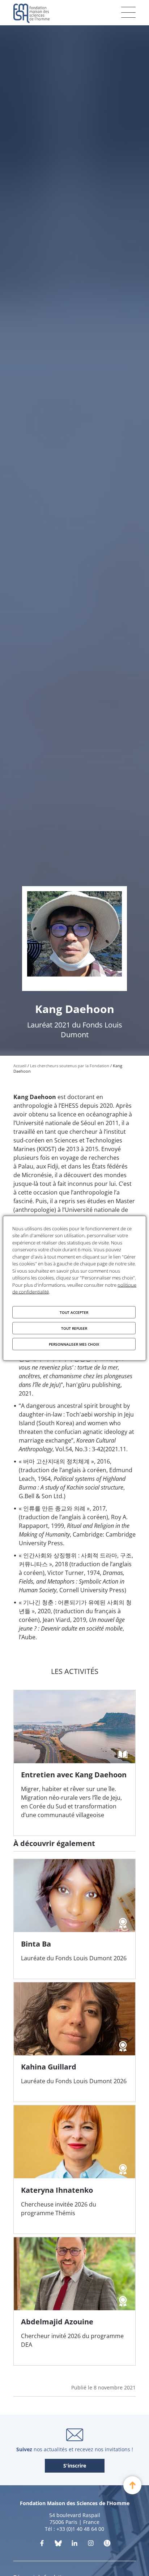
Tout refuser (74, 1328)
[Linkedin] (74, 2545)
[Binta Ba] (74, 1919)
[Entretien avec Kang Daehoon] (74, 1763)
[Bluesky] (58, 2545)
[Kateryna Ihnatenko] (74, 2169)
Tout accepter (74, 1312)
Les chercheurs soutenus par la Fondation (70, 1066)
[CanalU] (107, 2545)
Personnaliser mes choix (74, 1344)
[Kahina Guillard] (74, 2042)
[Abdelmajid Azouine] (74, 2301)
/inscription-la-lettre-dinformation (75, 2466)
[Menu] (128, 12)
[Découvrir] (91, 2545)
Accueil (20, 1066)
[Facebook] (42, 2545)
